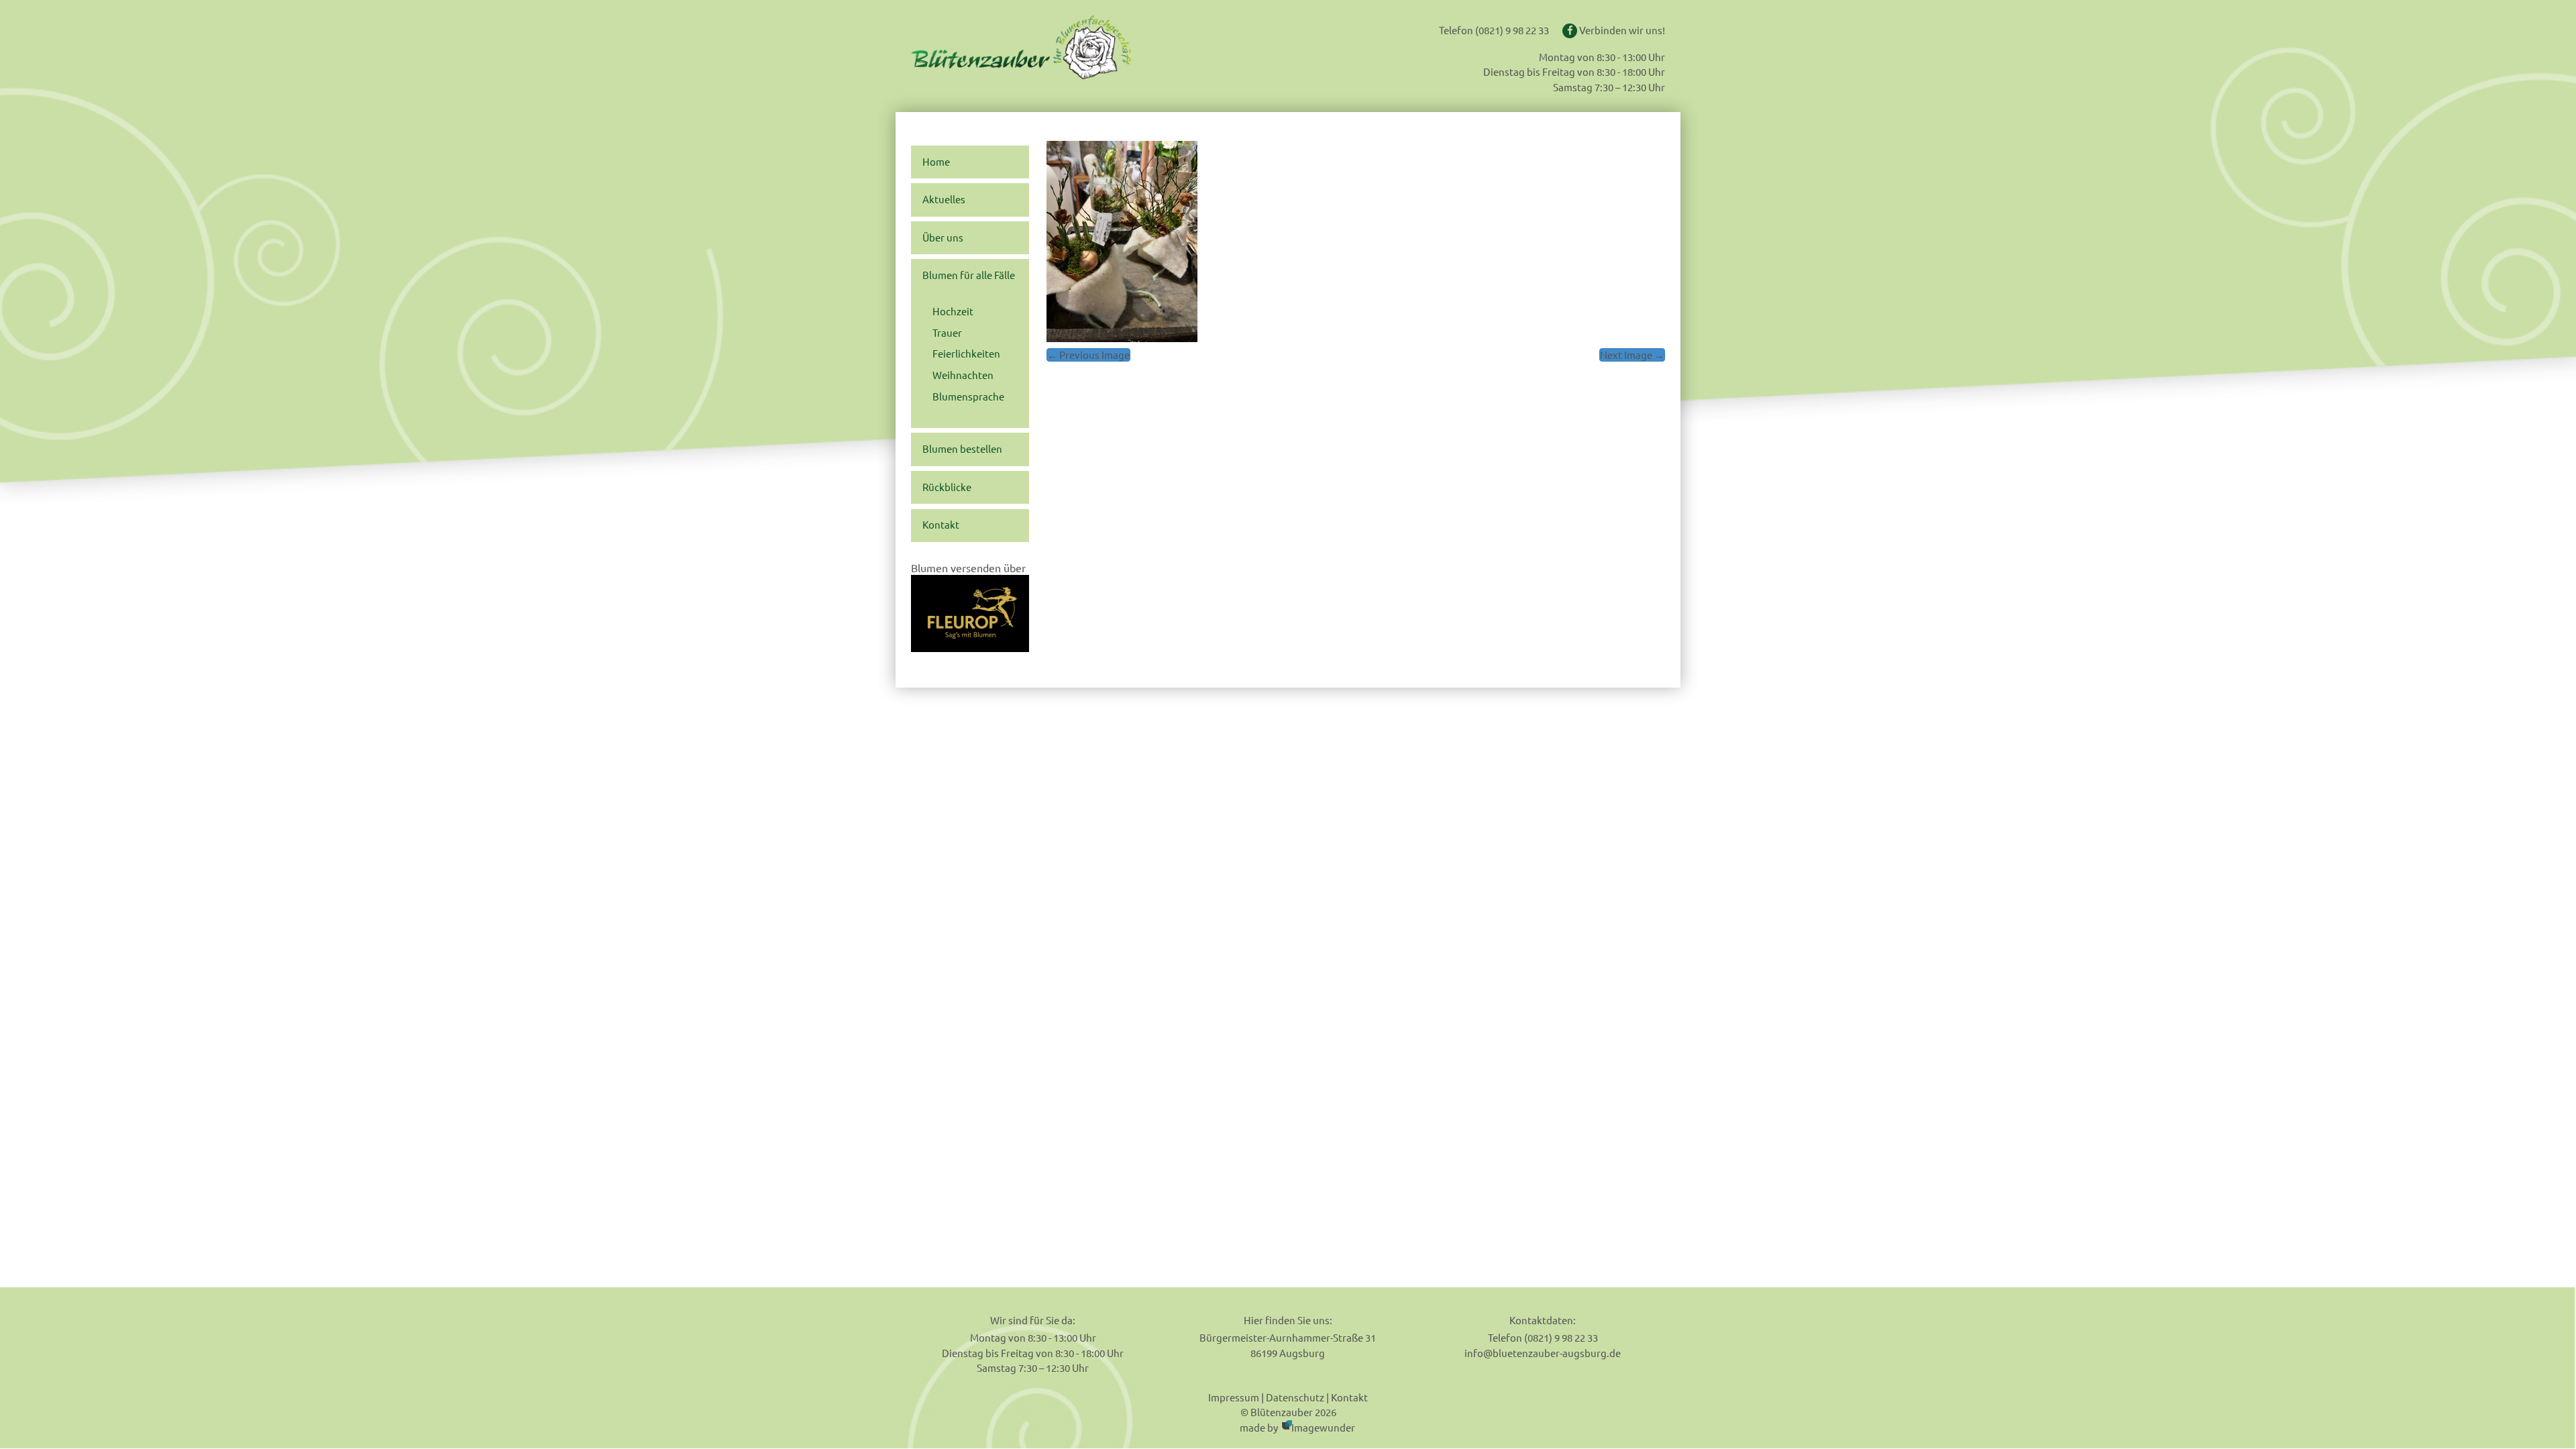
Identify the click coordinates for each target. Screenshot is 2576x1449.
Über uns (943, 237)
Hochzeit (953, 311)
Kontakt (941, 525)
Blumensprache (968, 396)
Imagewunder (1323, 1427)
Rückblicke (947, 487)
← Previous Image (1088, 355)
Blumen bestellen (962, 449)
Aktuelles (944, 199)
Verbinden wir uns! (1621, 30)
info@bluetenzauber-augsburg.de (1543, 1353)
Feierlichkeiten (966, 354)
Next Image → (1632, 355)
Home (936, 162)
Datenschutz (1295, 1397)
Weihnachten (963, 375)
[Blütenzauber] (1062, 47)
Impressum (1234, 1397)
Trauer (947, 333)
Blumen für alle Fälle (969, 275)
